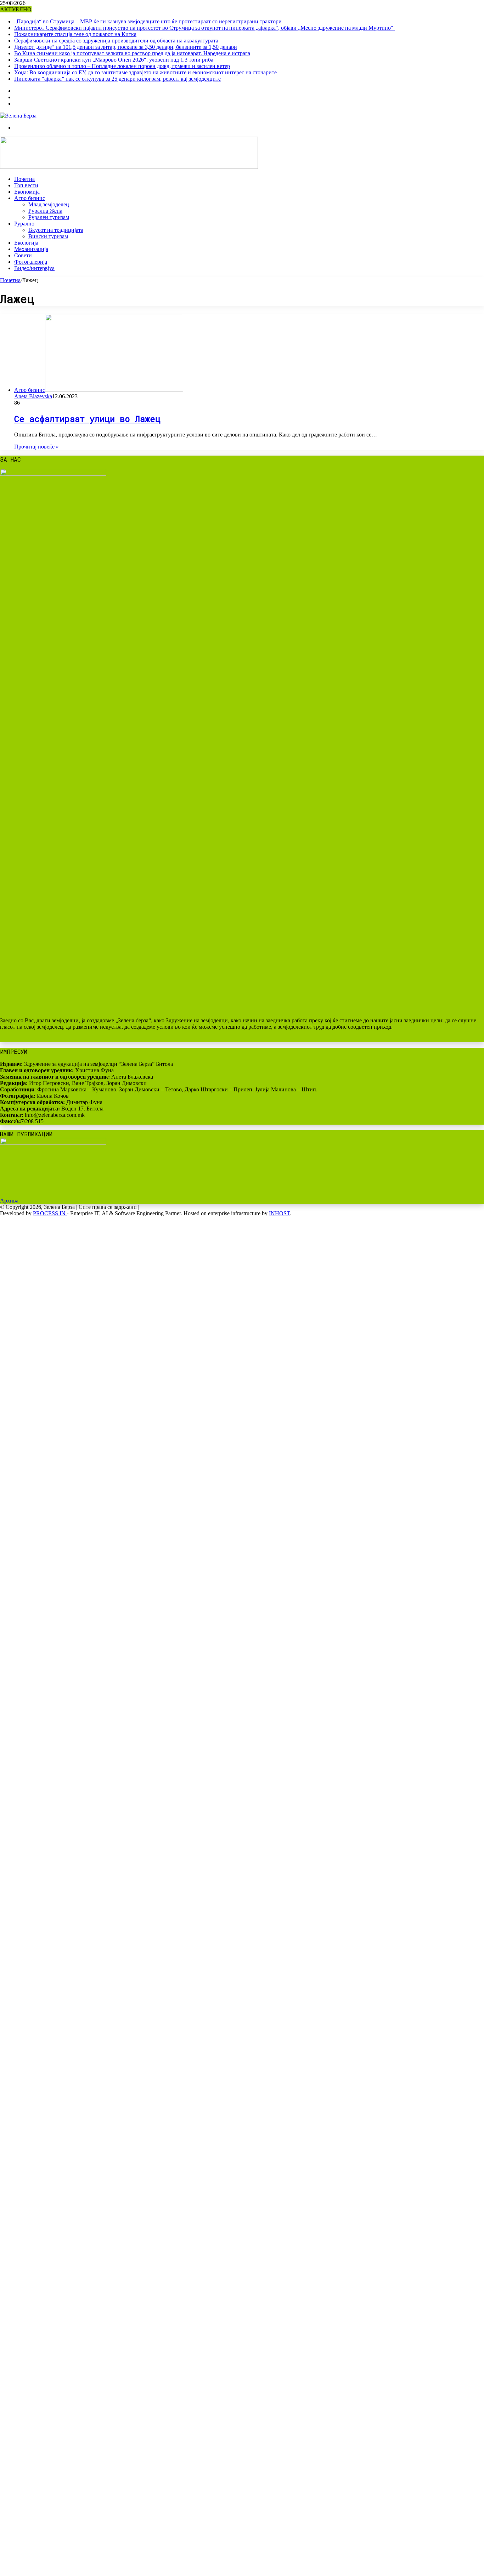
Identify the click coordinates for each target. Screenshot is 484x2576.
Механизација (31, 249)
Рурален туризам (49, 217)
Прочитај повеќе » (36, 447)
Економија (27, 192)
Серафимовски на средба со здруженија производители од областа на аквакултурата (116, 41)
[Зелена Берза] (18, 116)
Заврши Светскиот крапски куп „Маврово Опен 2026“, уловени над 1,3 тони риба (114, 60)
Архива (9, 1201)
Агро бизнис (30, 198)
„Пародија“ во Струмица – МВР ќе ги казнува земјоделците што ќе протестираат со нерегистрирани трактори (148, 21)
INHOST (279, 1213)
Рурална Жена (45, 211)
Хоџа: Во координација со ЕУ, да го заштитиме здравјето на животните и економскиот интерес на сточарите (145, 72)
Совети (23, 255)
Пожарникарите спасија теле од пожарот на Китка (75, 34)
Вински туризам (48, 236)
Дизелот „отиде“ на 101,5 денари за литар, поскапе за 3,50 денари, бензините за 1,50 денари (126, 47)
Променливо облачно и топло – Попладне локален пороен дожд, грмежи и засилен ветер (122, 66)
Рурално (24, 224)
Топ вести (26, 185)
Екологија (26, 243)
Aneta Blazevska (33, 396)
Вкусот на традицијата (56, 230)
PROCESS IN (50, 1213)
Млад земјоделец (49, 204)
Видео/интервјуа (34, 268)
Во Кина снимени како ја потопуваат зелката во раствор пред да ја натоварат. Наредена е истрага (132, 53)
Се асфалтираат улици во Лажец (87, 419)
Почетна (24, 179)
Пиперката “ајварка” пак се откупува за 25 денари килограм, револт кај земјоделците (117, 79)
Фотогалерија (31, 262)
